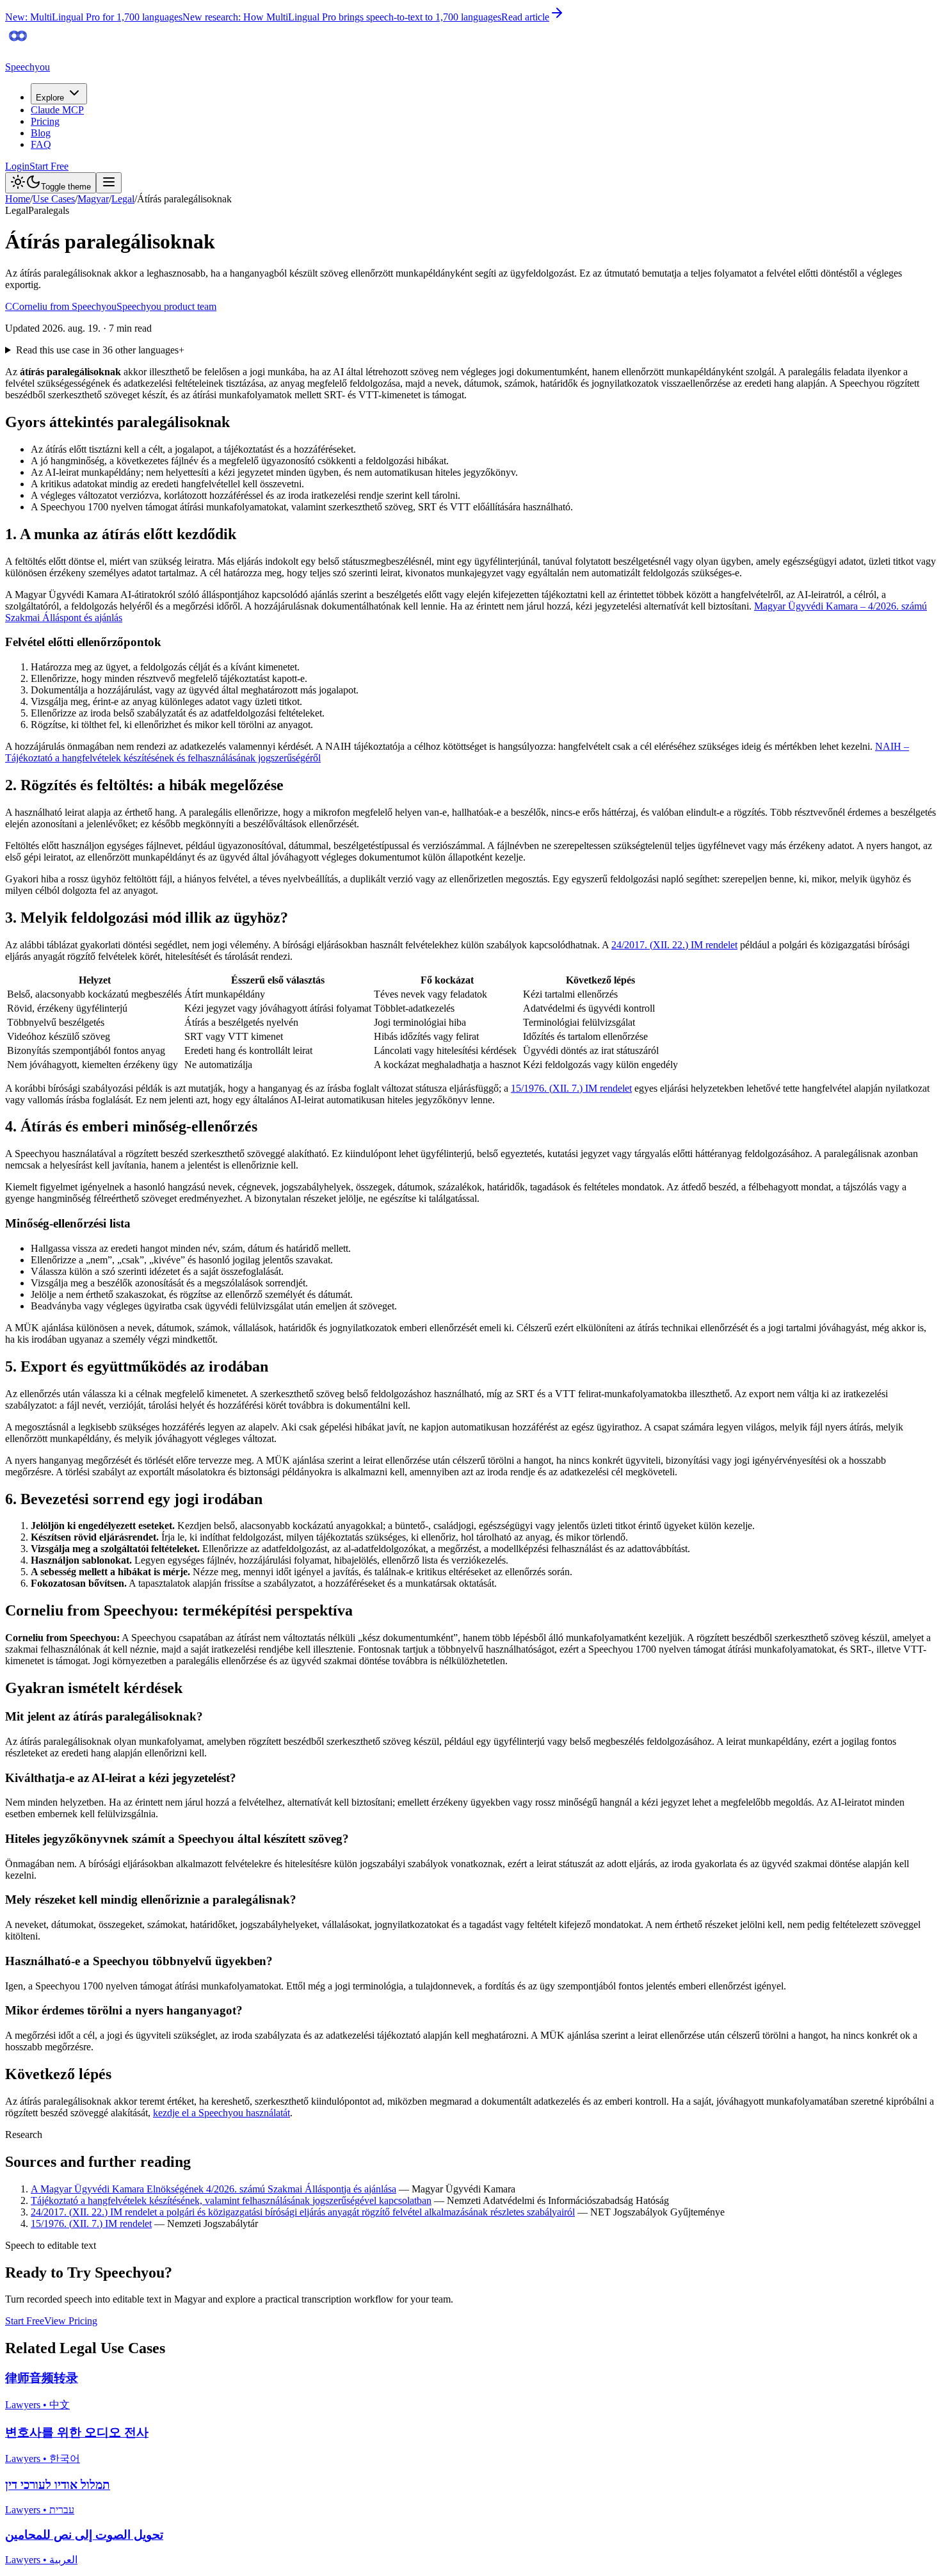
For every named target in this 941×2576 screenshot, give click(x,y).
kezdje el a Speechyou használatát (221, 2113)
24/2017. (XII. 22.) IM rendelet (674, 945)
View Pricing (71, 2321)
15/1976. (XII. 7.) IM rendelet (571, 1088)
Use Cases (54, 199)
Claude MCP (57, 110)
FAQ (41, 144)
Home (18, 199)
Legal (123, 199)
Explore (50, 98)
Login (17, 166)
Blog (41, 133)
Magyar (93, 199)
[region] (470, 1023)
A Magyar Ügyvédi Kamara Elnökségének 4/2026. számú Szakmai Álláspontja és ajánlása (213, 2189)
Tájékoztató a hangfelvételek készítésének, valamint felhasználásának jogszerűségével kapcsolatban (231, 2200)
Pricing (45, 121)
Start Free (49, 166)
